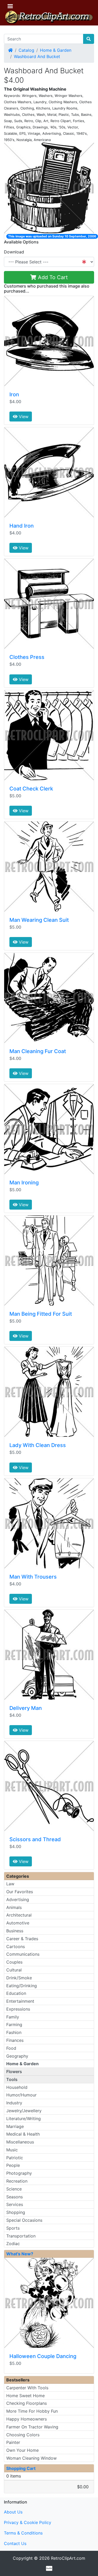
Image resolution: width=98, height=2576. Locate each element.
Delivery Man (26, 1708)
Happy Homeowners (27, 2419)
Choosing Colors (23, 2435)
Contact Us (15, 2543)
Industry (14, 2103)
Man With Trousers (33, 1577)
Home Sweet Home (25, 2396)
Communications (23, 1954)
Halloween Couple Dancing (43, 2356)
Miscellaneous (20, 2142)
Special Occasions (24, 2220)
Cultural (14, 1970)
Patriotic (15, 2158)
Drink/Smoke (19, 1978)
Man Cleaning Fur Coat (38, 1051)
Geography (17, 2056)
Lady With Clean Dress (38, 1445)
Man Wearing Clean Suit (39, 920)
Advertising (18, 1900)
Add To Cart (52, 277)
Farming (14, 2025)
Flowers (14, 2072)
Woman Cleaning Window (31, 2458)
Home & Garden (56, 50)
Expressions (18, 2009)
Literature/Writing (24, 2119)
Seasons (15, 2197)
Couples (14, 1962)
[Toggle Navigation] (10, 6)
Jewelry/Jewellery (24, 2111)
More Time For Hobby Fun (32, 2411)
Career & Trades (22, 1939)
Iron (14, 394)
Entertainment (20, 2001)
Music (12, 2150)
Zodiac (13, 2244)
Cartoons (16, 1947)
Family (13, 2017)
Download (14, 252)
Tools (12, 2079)
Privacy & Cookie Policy (28, 2522)
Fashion (14, 2032)
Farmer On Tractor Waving (32, 2427)
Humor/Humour (21, 2095)
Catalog (26, 50)
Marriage (15, 2126)
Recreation (17, 2181)
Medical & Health (23, 2134)
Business (15, 1931)
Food (11, 2048)
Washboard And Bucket (37, 56)
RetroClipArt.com (68, 2558)
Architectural (19, 1915)
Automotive (18, 1923)
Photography (19, 2173)
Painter (13, 2442)
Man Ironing (24, 1183)
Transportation (21, 2236)
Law (10, 1884)
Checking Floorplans (27, 2403)
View (23, 417)
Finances (15, 2040)
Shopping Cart (21, 2468)
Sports (13, 2228)
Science (14, 2189)
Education (16, 1993)
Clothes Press (27, 657)
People (13, 2165)
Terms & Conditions (23, 2533)
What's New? (20, 2254)
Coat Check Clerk (31, 789)
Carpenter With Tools (27, 2388)
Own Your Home (22, 2450)
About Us (13, 2512)
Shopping (16, 2212)
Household (17, 2087)
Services (15, 2204)
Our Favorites (20, 1892)
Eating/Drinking (22, 1986)
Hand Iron (22, 526)
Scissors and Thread (35, 1839)
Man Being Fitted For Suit (41, 1314)
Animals (14, 1907)
